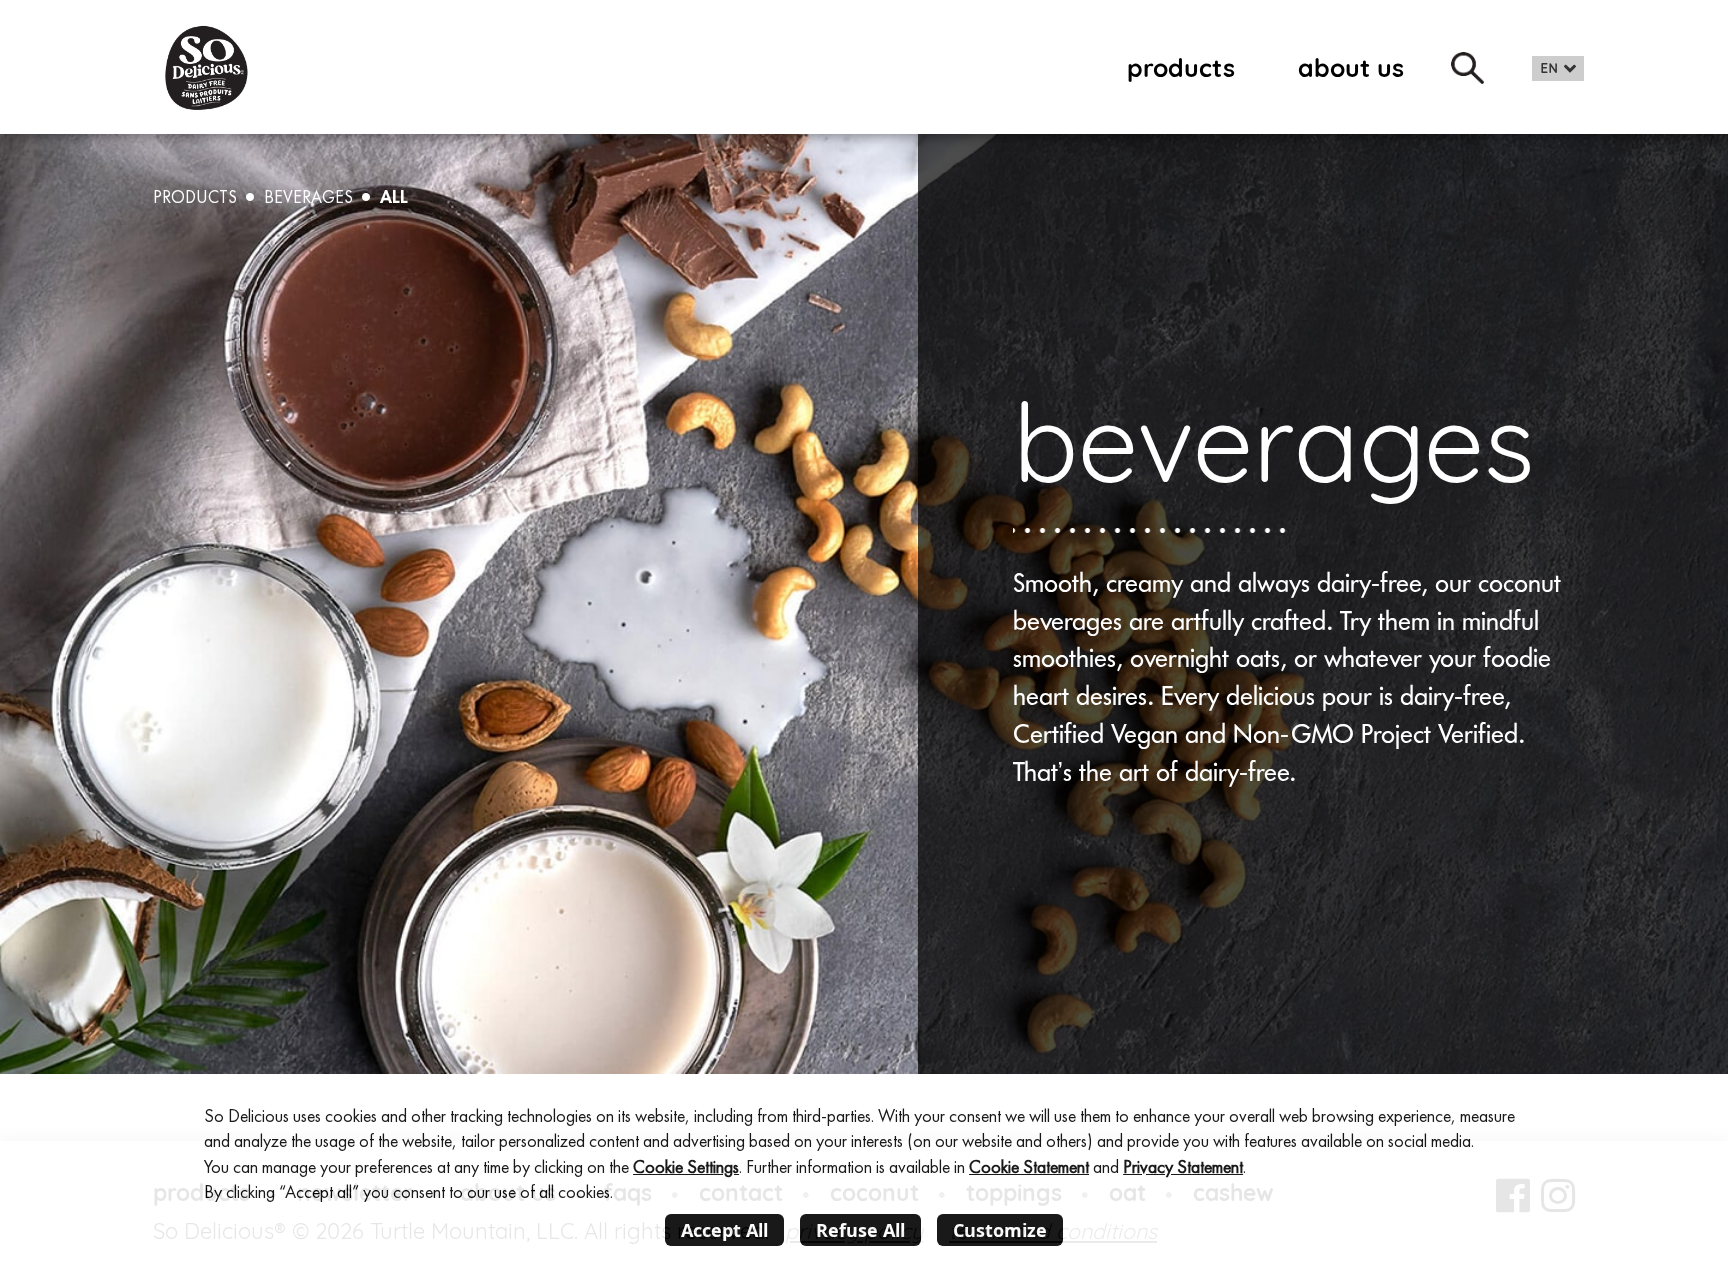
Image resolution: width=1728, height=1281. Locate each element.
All (394, 196)
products (1181, 67)
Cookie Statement (1029, 1166)
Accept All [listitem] (724, 1230)
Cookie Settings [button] (686, 1166)
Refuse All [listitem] (860, 1230)
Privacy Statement (1183, 1166)
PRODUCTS (195, 197)
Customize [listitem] (1000, 1230)
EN (1549, 68)
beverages (308, 197)
